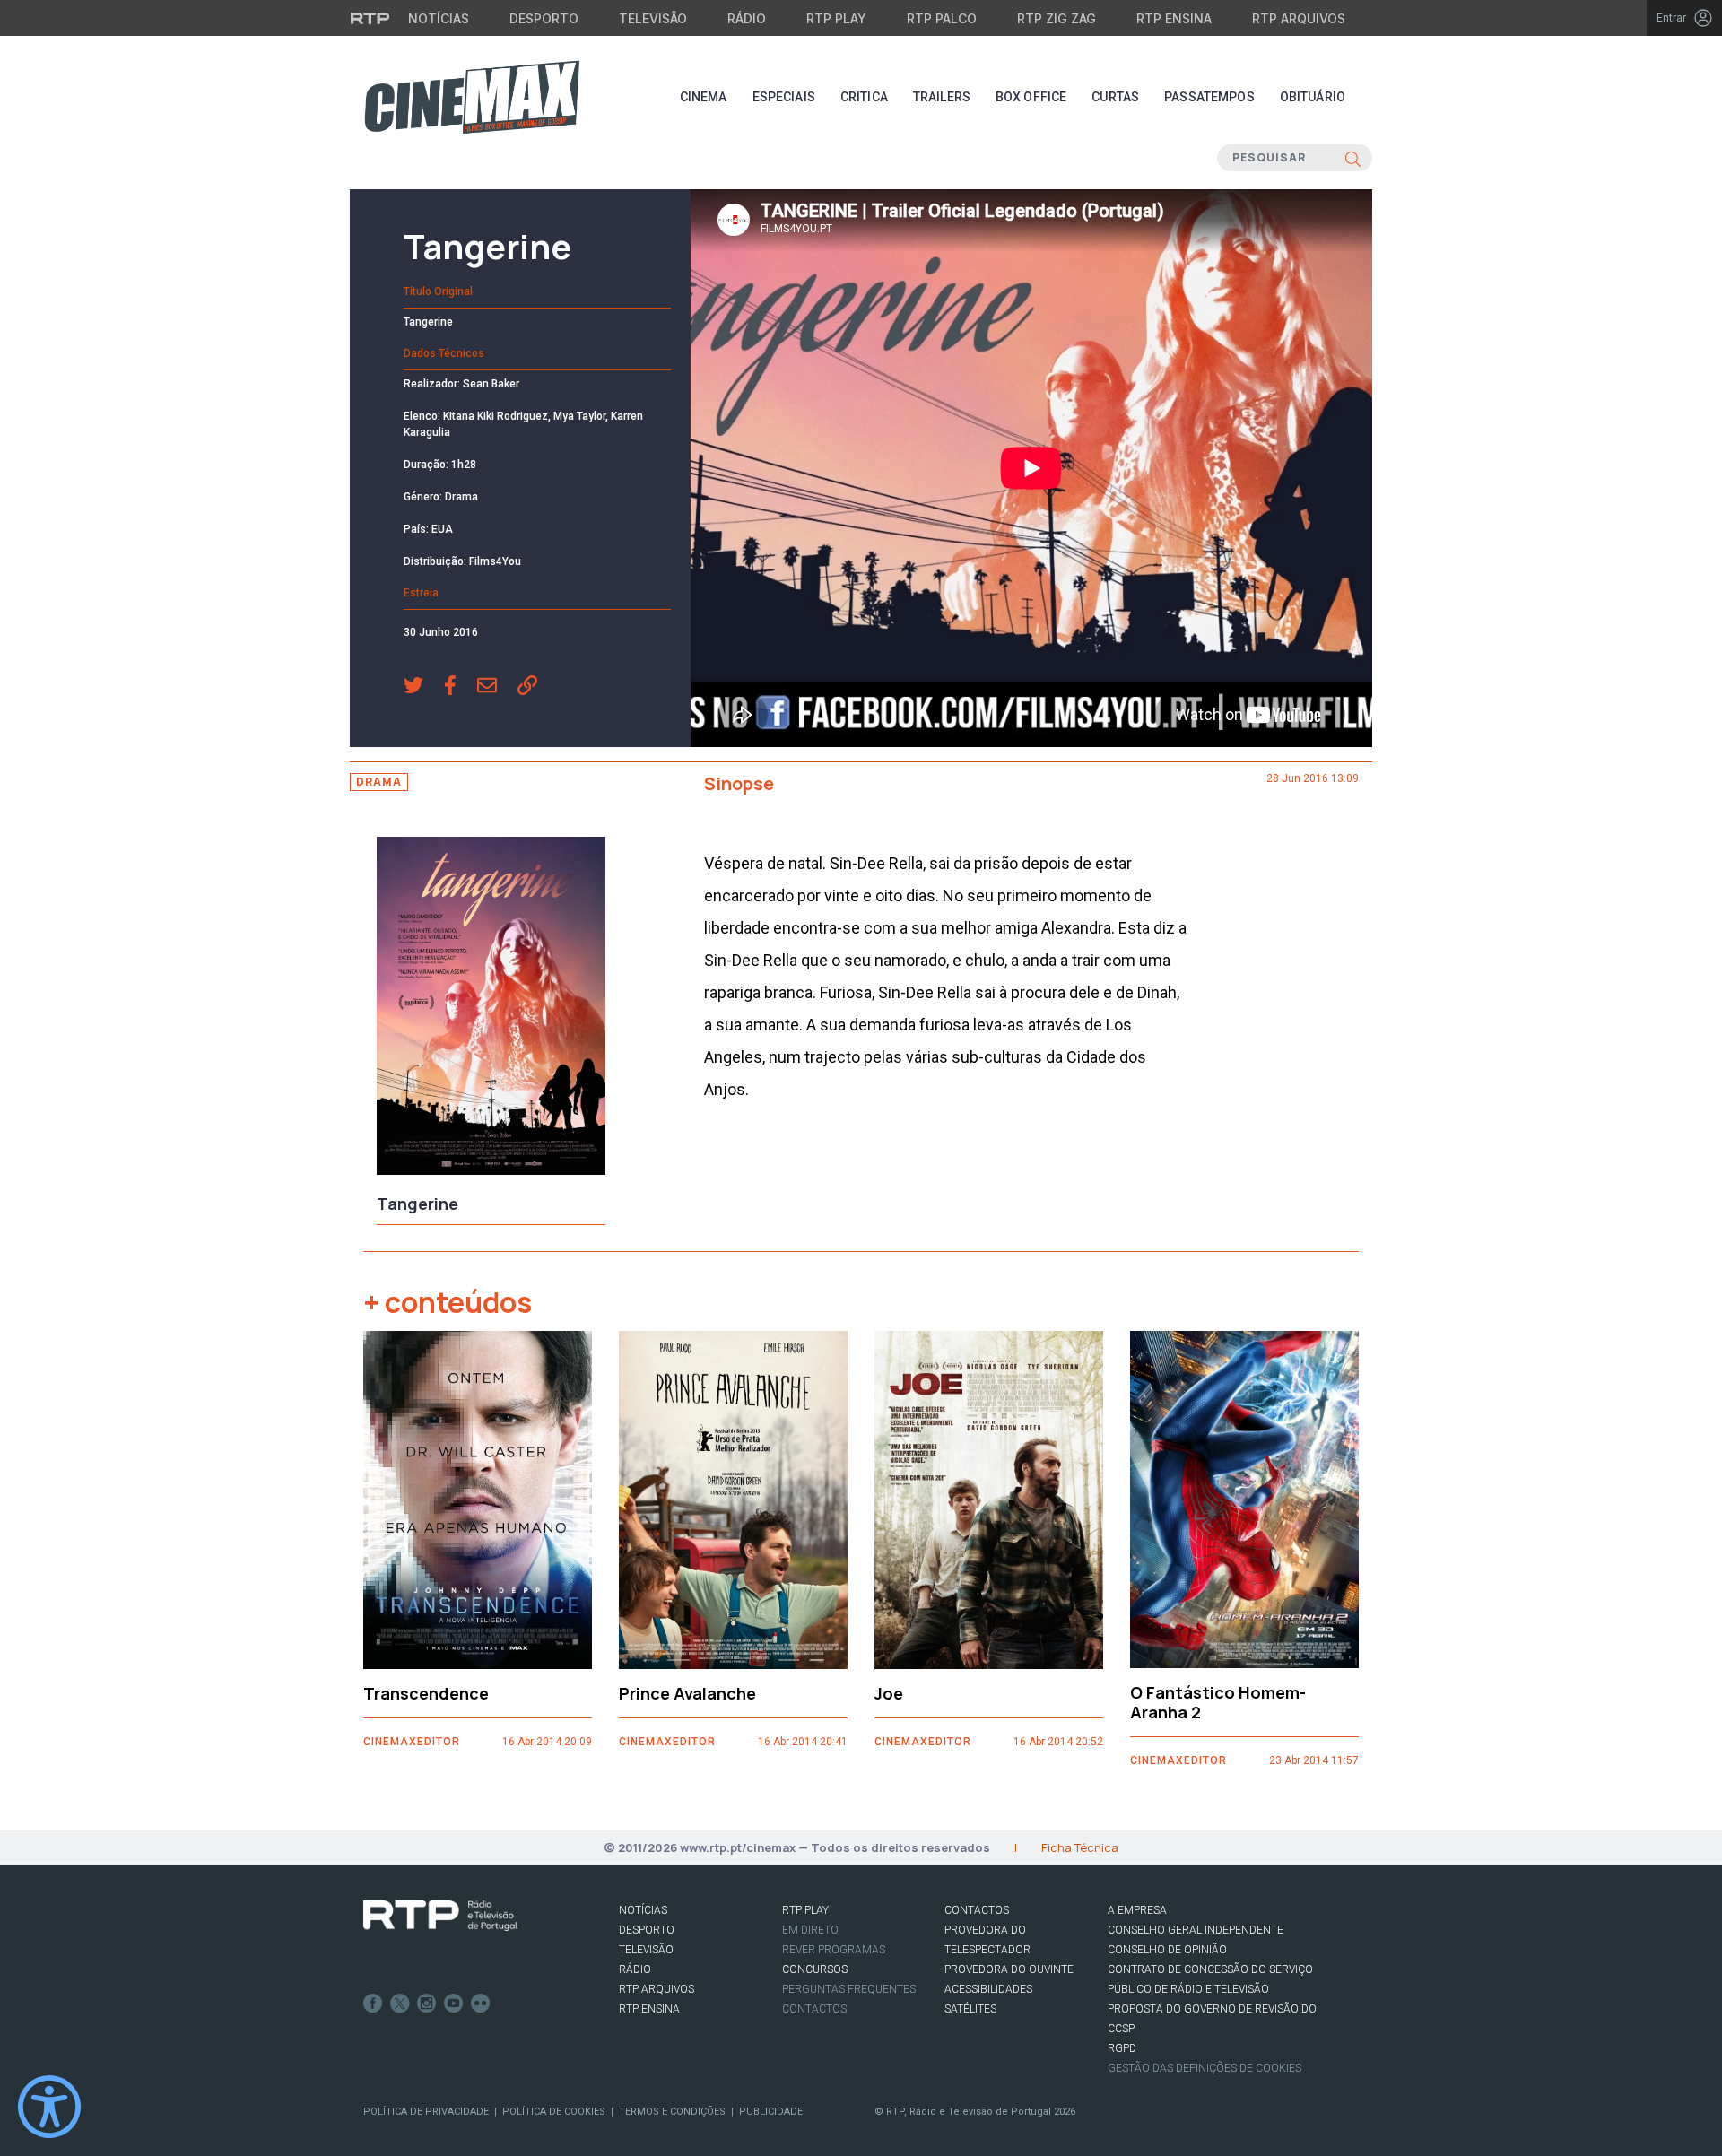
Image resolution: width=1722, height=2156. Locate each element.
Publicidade (771, 2112)
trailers (942, 97)
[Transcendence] (478, 1500)
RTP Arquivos (1299, 18)
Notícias (439, 18)
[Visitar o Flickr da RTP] (481, 2004)
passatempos (1209, 97)
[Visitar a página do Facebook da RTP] (373, 2004)
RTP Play (836, 18)
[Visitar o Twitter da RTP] (400, 2004)
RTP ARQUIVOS (657, 1989)
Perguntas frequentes (849, 1989)
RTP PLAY (805, 1910)
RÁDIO (635, 1969)
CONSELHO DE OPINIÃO (1167, 1950)
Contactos (814, 2009)
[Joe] (989, 1500)
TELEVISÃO (646, 1950)
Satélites (970, 2009)
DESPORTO (647, 1930)
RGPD (1122, 2048)
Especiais (784, 97)
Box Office (1031, 97)
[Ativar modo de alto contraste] (49, 2107)
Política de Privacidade (426, 2112)
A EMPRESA (1137, 1910)
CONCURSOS (815, 1969)
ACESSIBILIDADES (988, 1989)
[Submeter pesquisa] (1353, 158)
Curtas (1115, 97)
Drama (379, 782)
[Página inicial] (472, 97)
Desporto (544, 18)
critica (864, 97)
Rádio (747, 18)
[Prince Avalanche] (733, 1500)
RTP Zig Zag (1057, 18)
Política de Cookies (554, 2112)
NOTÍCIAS (643, 1910)
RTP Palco (942, 18)
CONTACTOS (977, 1910)
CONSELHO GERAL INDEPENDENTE (1196, 1930)
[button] (424, 687)
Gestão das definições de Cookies (1205, 2068)
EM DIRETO (810, 1930)
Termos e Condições (672, 2112)
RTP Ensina (1174, 18)
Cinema (704, 97)
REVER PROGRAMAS (834, 1950)
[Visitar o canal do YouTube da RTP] (454, 2004)
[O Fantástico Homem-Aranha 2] (1244, 1500)
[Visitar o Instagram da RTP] (427, 2004)
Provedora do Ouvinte (1009, 1969)
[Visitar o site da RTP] (370, 18)
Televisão (653, 18)
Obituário (1313, 97)
